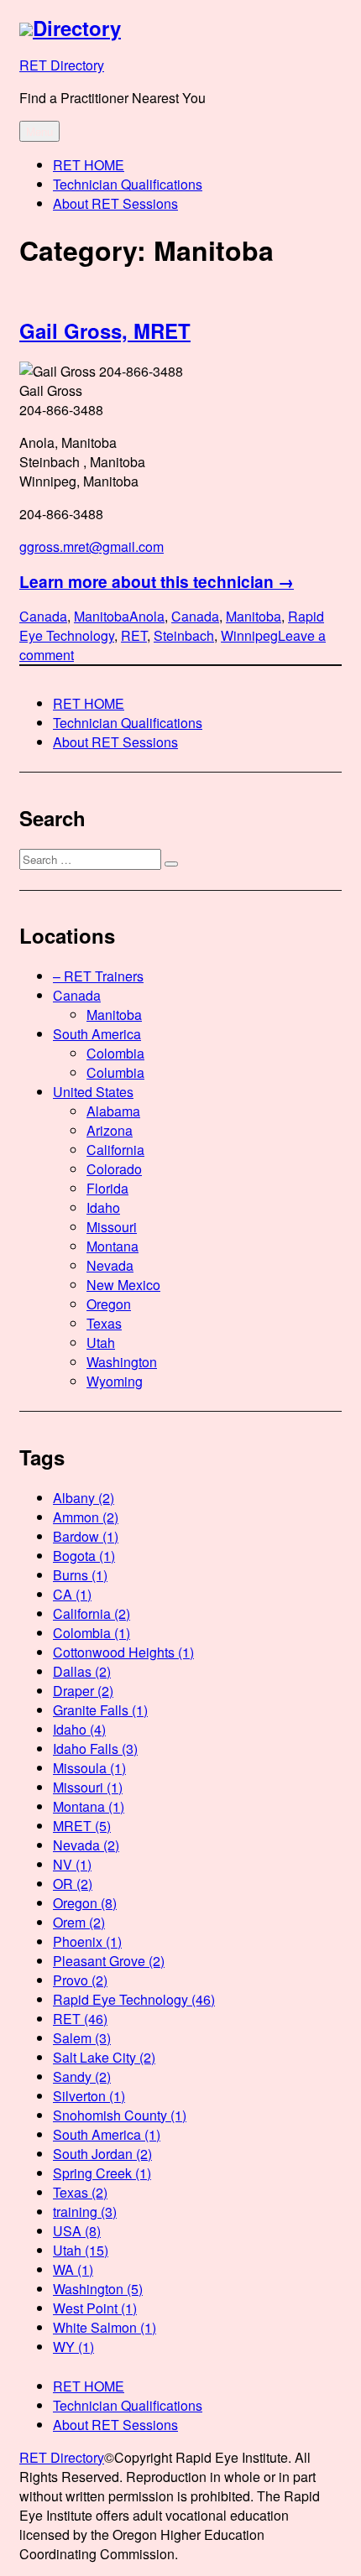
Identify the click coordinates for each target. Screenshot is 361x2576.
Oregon (109, 1304)
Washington (122, 1362)
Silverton (89, 2096)
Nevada (110, 1265)
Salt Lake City (104, 2057)
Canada (43, 616)
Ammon (86, 1517)
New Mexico (123, 1285)
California (115, 1150)
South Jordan (102, 2154)
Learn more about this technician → (157, 581)
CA (72, 1594)
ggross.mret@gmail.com (92, 546)
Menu (39, 131)
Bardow (86, 1536)
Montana (112, 1246)
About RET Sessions (115, 203)
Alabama (113, 1111)
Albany (84, 1498)
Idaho (103, 1207)
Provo (80, 1980)
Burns (80, 1575)
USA (77, 2231)
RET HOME (89, 165)
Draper (83, 1691)
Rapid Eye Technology (134, 1999)
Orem (79, 1922)
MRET (82, 1826)
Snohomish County (120, 2115)
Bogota (84, 1556)
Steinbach (184, 635)
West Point (95, 2308)
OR (73, 1884)
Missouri (112, 1227)
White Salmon (105, 2327)
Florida (107, 1188)
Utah (101, 1343)
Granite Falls (100, 1710)
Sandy (82, 2076)
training (85, 2212)
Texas (104, 1323)
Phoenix (87, 1941)
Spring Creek (102, 2173)
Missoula (89, 1768)
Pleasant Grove (109, 1961)
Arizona (110, 1130)
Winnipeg (249, 635)
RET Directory (62, 65)
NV (72, 1864)
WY (73, 2347)
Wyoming (115, 1381)
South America (97, 1034)
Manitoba (102, 616)
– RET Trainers (98, 976)
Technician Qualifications (128, 184)
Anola (147, 616)
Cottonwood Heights (123, 1652)
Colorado (114, 1169)
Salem (82, 2038)
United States (93, 1092)
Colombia (115, 1053)
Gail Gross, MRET (105, 330)
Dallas (82, 1671)
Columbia (115, 1072)
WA (73, 2269)
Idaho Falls (95, 1749)
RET (134, 635)
